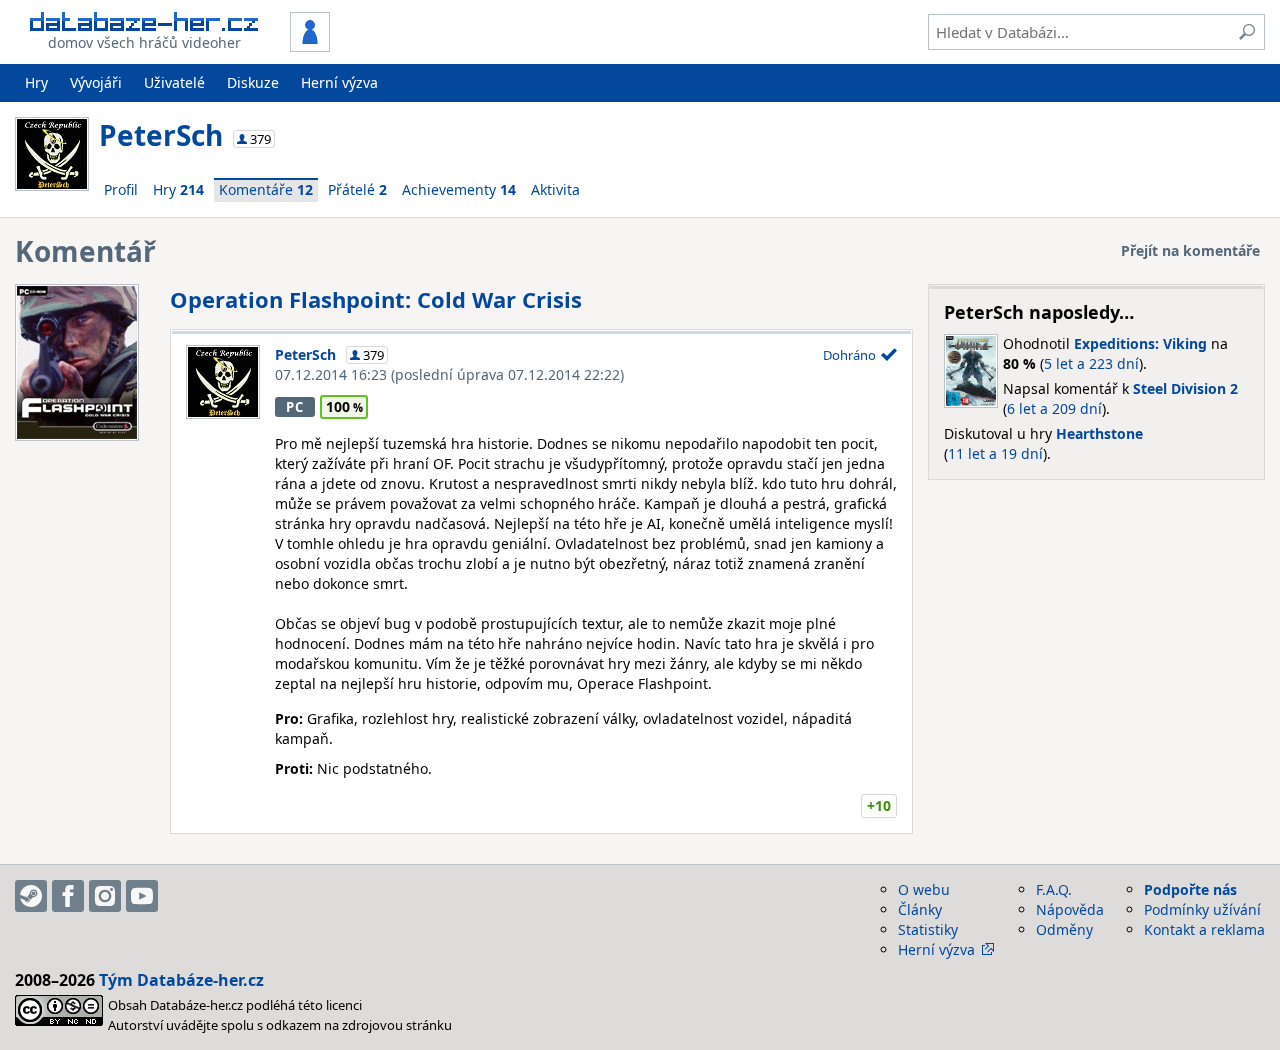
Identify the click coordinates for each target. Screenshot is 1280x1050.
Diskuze (253, 82)
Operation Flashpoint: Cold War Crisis (376, 299)
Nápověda (1070, 909)
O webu (924, 889)
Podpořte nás (1190, 889)
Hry (36, 82)
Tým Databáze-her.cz (181, 980)
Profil (121, 189)
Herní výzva (339, 82)
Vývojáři (96, 82)
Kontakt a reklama (1204, 929)
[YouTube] (142, 896)
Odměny (1064, 929)
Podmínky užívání (1202, 909)
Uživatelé (174, 82)
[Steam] (31, 896)
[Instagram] (105, 896)
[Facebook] (68, 896)
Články (920, 909)
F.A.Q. (1054, 889)
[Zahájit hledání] (1247, 32)
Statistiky (928, 929)
